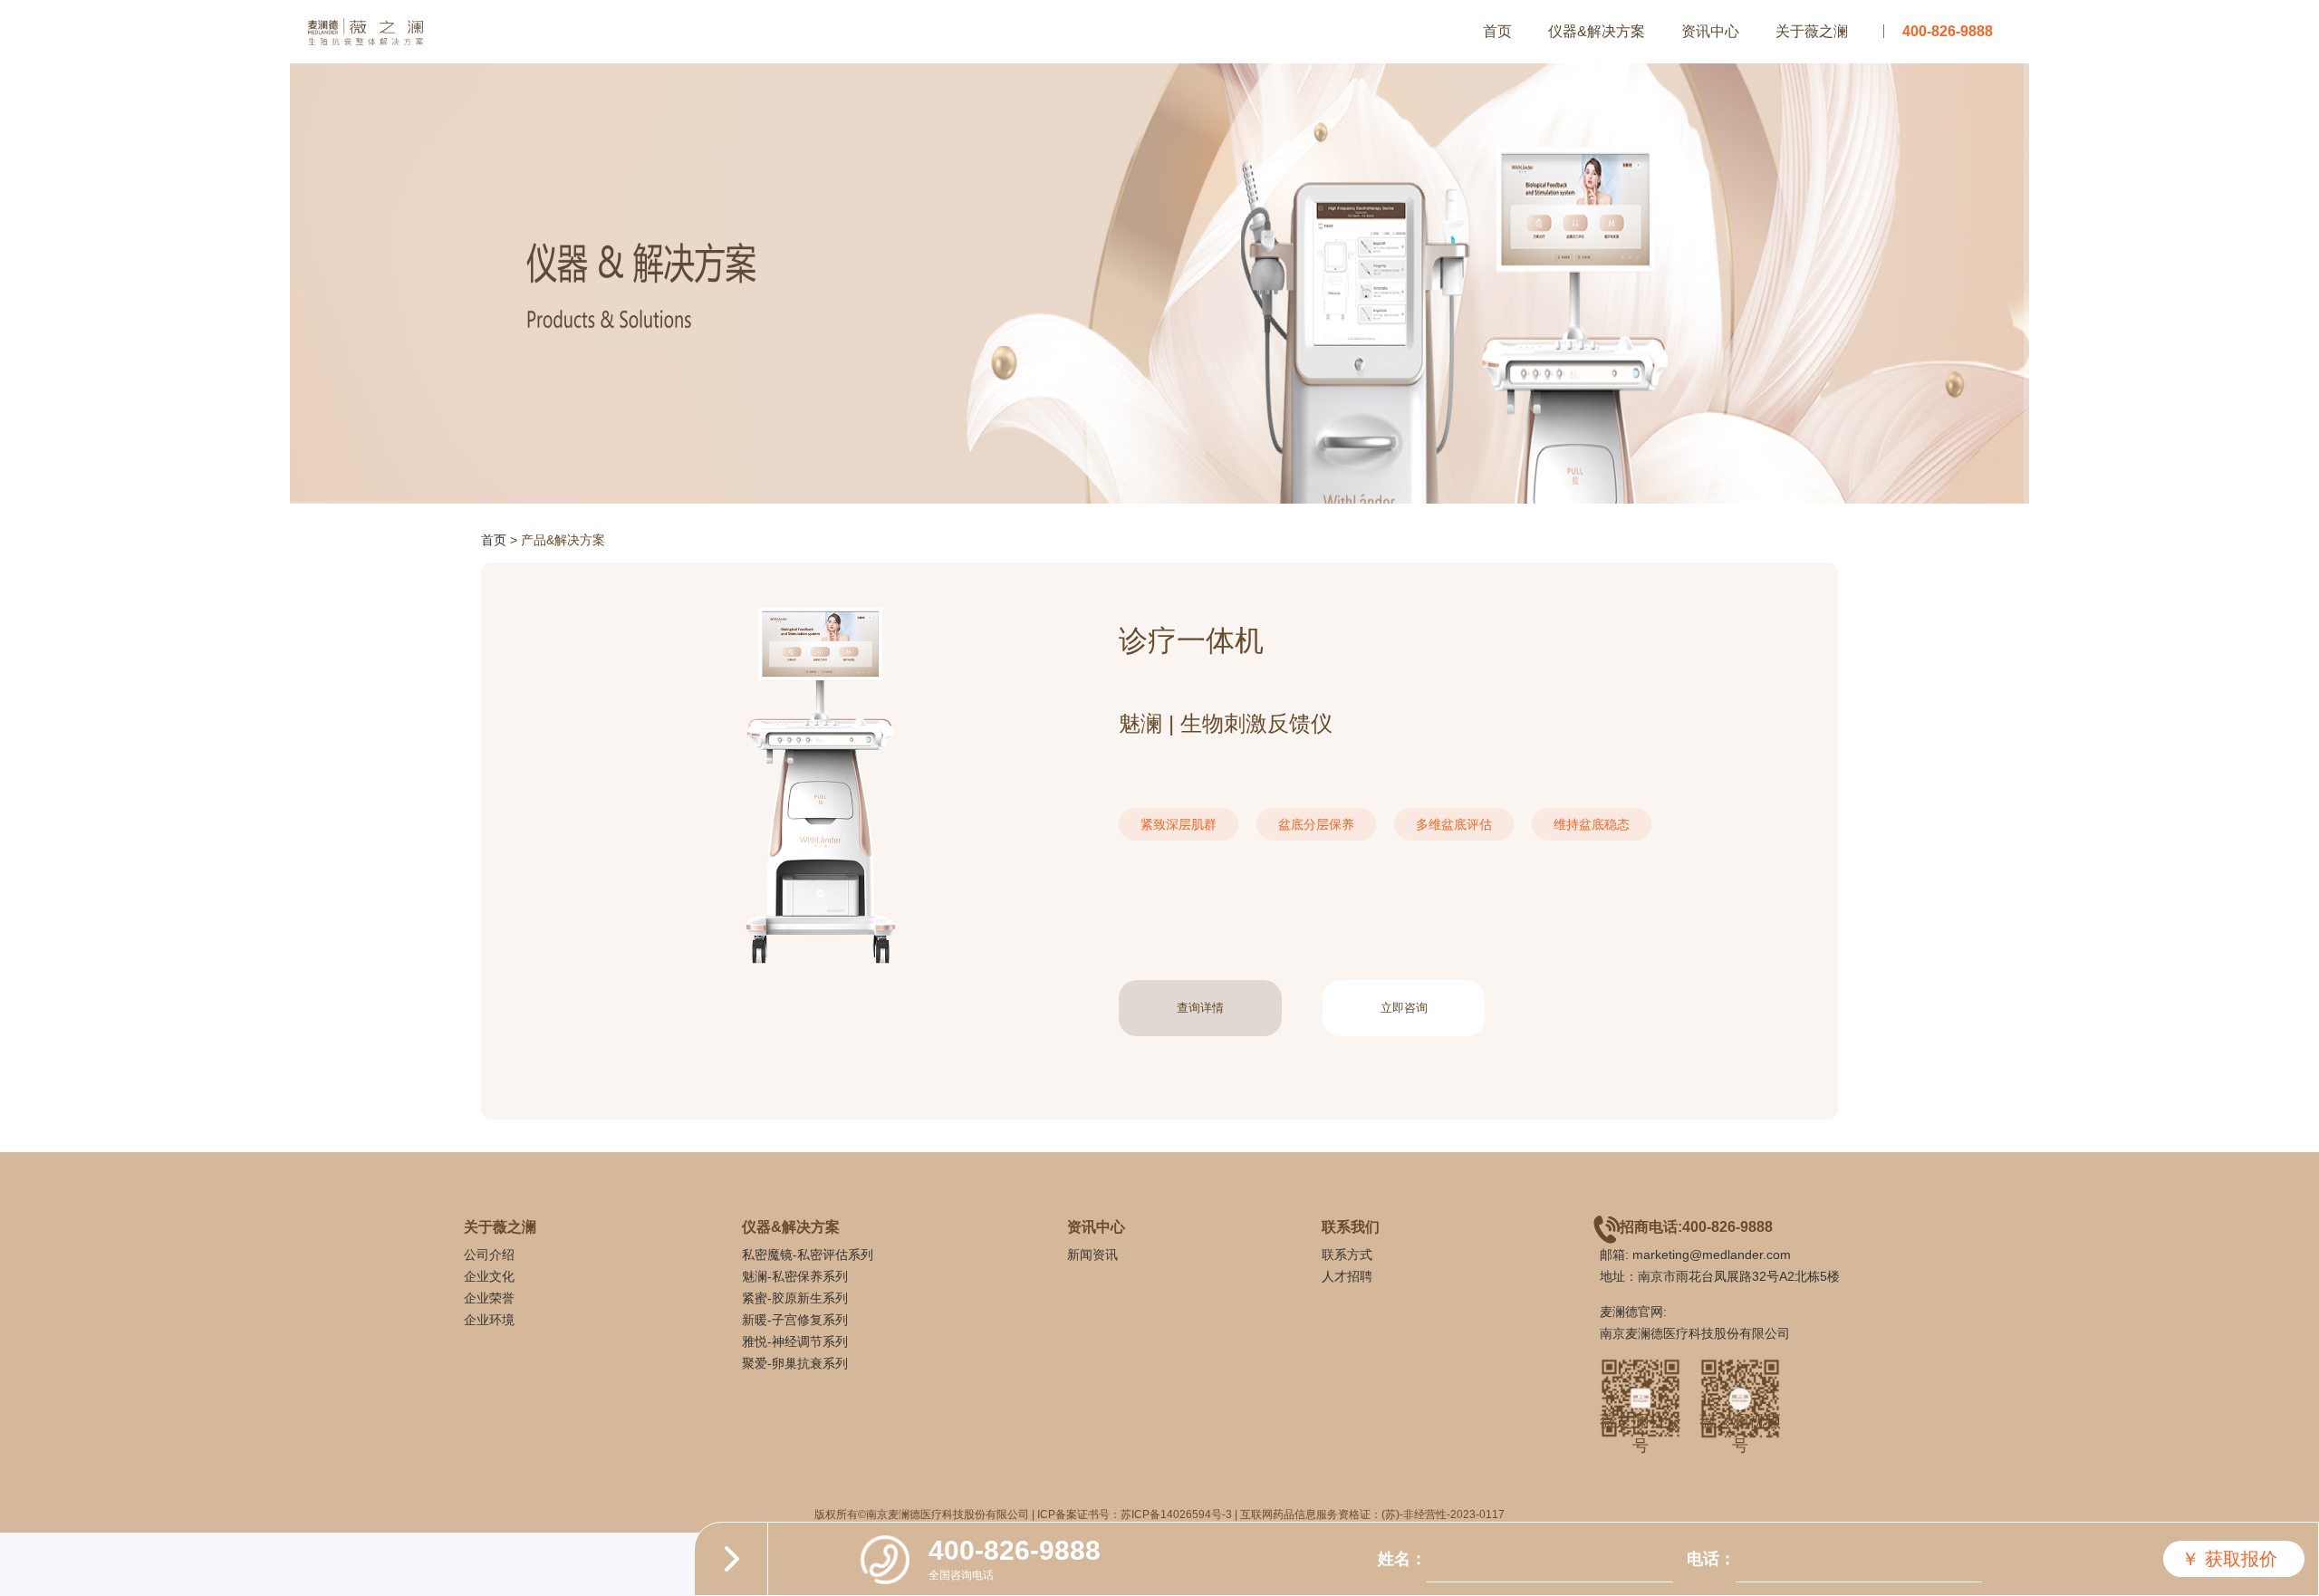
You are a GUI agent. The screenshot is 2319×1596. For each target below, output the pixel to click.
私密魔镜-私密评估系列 (808, 1255)
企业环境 (489, 1320)
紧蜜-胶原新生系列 (795, 1298)
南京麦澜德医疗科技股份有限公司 (1695, 1333)
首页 (1497, 31)
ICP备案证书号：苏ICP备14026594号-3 (1135, 1514)
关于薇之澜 (1812, 31)
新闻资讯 (1092, 1255)
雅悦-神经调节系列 (795, 1341)
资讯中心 (1710, 31)
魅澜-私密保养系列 (795, 1276)
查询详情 (1200, 1008)
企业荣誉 (489, 1298)
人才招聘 (1347, 1276)
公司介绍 (489, 1255)
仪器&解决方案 (1597, 31)
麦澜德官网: (1633, 1312)
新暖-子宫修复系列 (795, 1320)
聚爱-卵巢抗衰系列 (795, 1363)
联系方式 (1347, 1255)
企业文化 (489, 1276)
